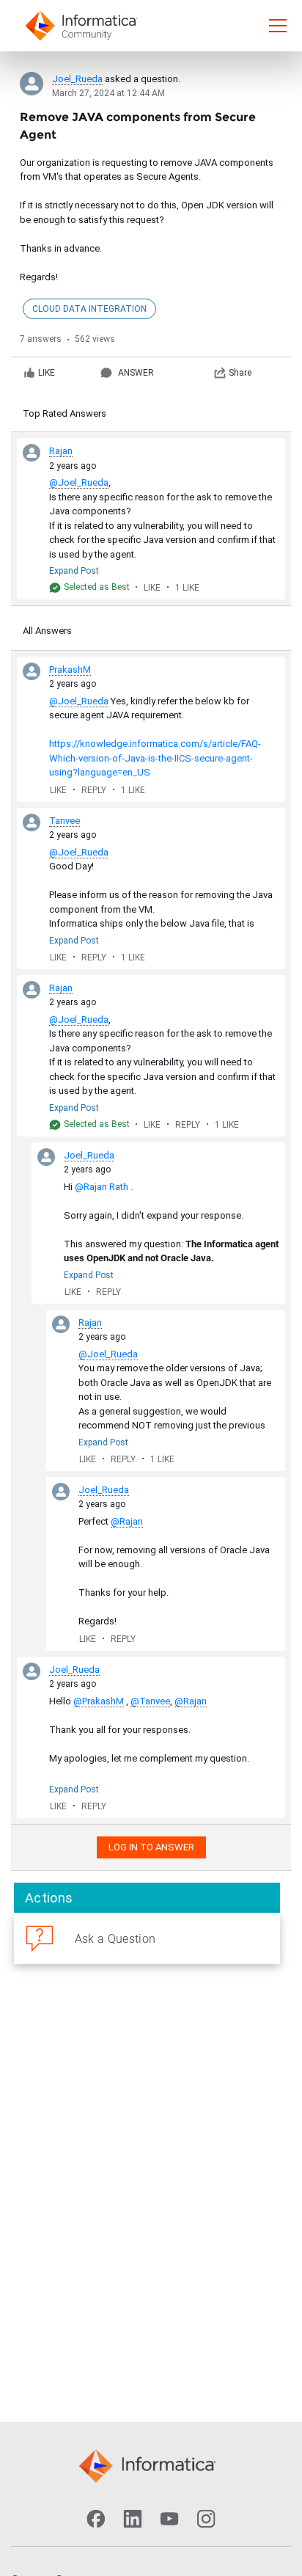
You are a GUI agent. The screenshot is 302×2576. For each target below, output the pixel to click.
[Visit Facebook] (96, 2519)
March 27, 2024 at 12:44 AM (108, 93)
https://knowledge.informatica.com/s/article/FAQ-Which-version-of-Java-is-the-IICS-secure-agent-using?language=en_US (155, 758)
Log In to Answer (151, 1847)
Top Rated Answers (65, 413)
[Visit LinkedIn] (133, 2519)
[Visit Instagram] (206, 2519)
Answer (136, 373)
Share (240, 373)
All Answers (47, 631)
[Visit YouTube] (169, 2519)
